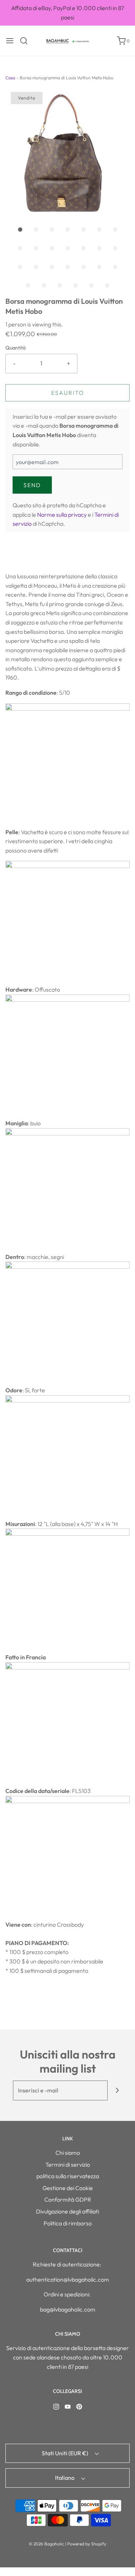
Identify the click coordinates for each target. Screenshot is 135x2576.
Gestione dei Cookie (68, 2188)
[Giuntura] (118, 2090)
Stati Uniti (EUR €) (66, 2453)
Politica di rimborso (68, 2223)
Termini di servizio (68, 2165)
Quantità (15, 348)
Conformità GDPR (68, 2199)
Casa (10, 78)
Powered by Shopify (87, 2544)
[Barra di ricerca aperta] (26, 41)
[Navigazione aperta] (10, 41)
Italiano (65, 2478)
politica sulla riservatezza (68, 2176)
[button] (67, 154)
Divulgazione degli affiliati (67, 2211)
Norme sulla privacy (62, 515)
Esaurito (68, 393)
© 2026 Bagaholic (46, 2544)
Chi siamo (68, 2153)
